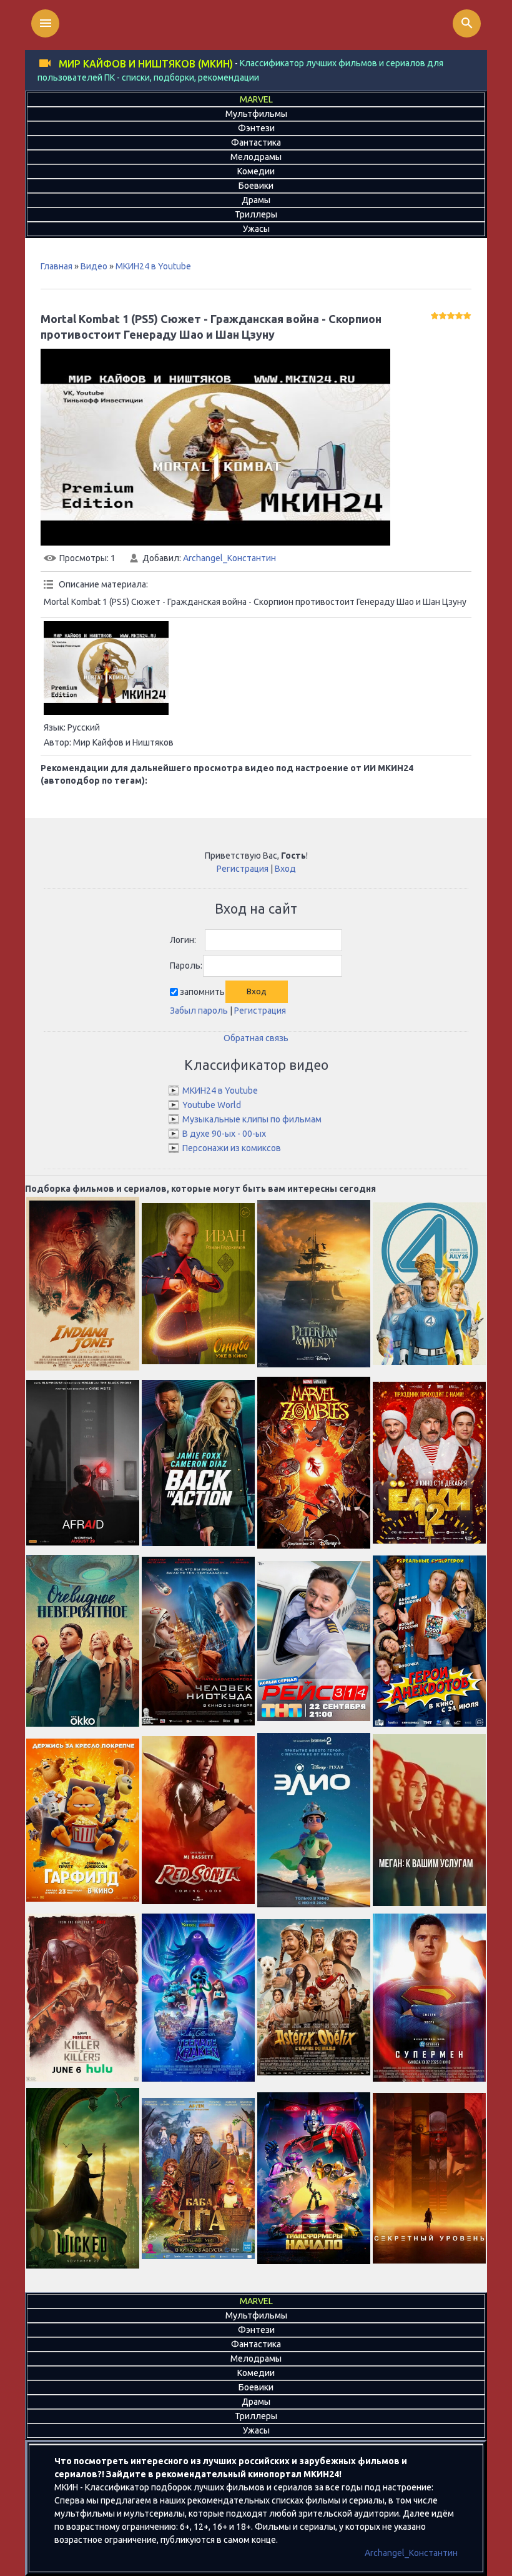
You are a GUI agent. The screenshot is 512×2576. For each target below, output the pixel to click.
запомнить (202, 992)
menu (46, 23)
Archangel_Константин (229, 558)
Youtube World (212, 1105)
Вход (285, 869)
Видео (94, 266)
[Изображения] (106, 668)
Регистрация (243, 869)
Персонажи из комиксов (232, 1148)
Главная (57, 266)
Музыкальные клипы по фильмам (252, 1119)
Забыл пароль (199, 1011)
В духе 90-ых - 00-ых (224, 1134)
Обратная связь (256, 1038)
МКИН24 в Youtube (153, 266)
